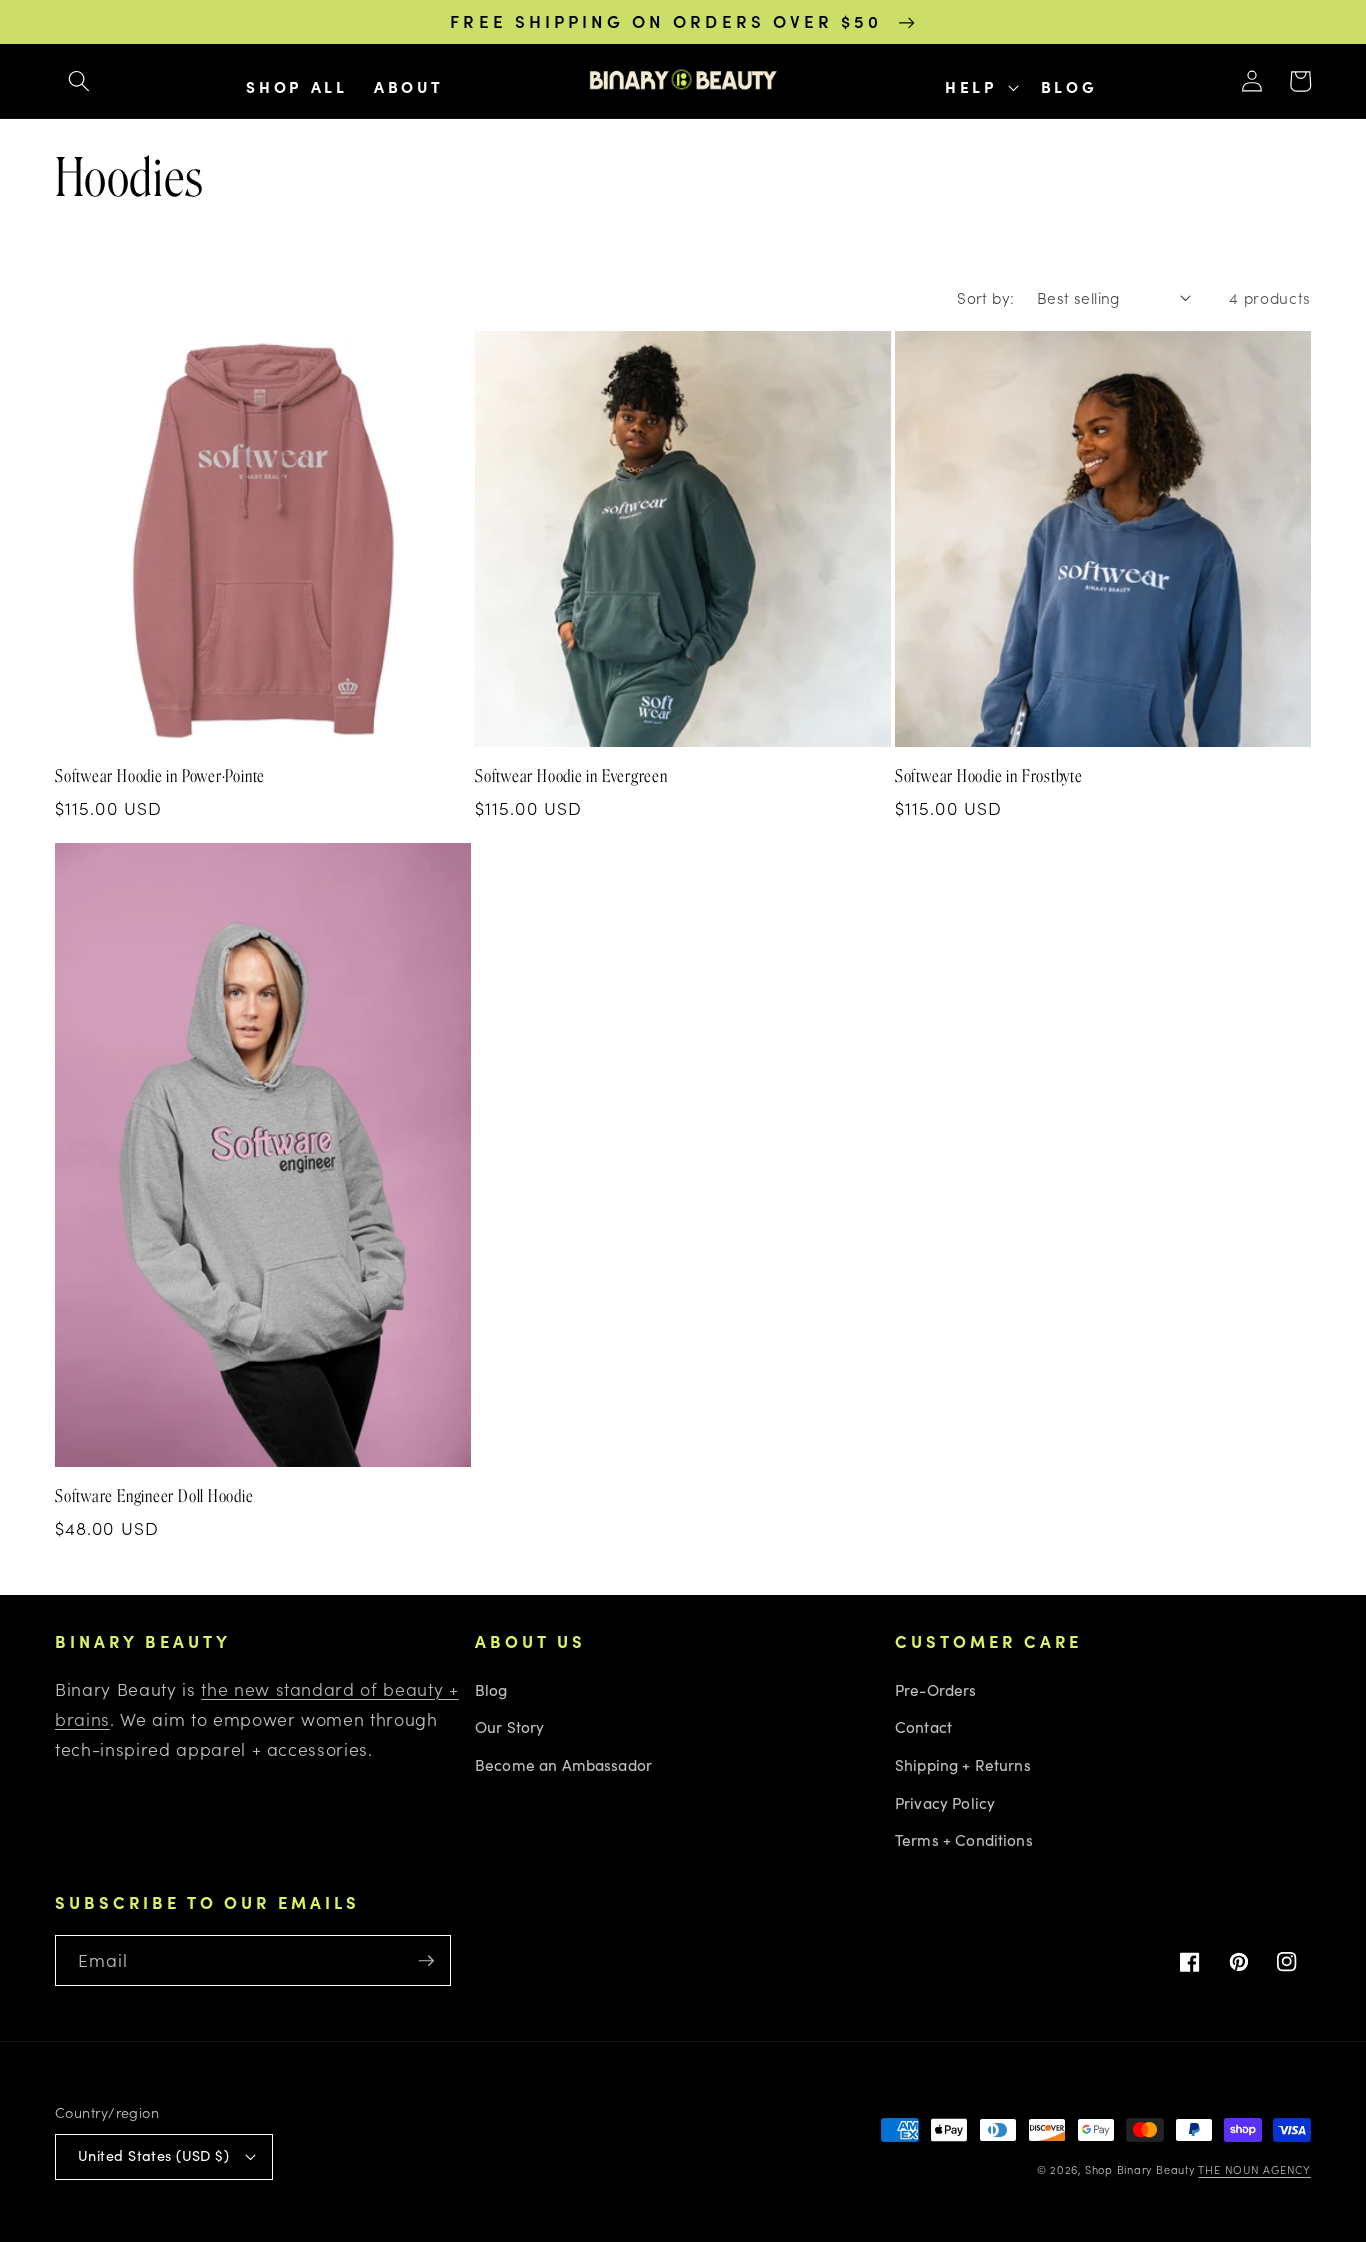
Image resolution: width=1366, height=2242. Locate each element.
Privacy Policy (945, 1802)
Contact (923, 1726)
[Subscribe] (426, 1961)
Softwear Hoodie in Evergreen (571, 776)
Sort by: (986, 297)
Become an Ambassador (563, 1764)
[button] (79, 81)
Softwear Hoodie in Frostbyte (989, 776)
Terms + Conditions (964, 1839)
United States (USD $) (153, 2155)
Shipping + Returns (963, 1764)
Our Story (509, 1726)
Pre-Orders (936, 1689)
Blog (491, 1689)
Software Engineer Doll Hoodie (154, 1496)
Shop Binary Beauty (1140, 2169)
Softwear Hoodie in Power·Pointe (160, 776)
